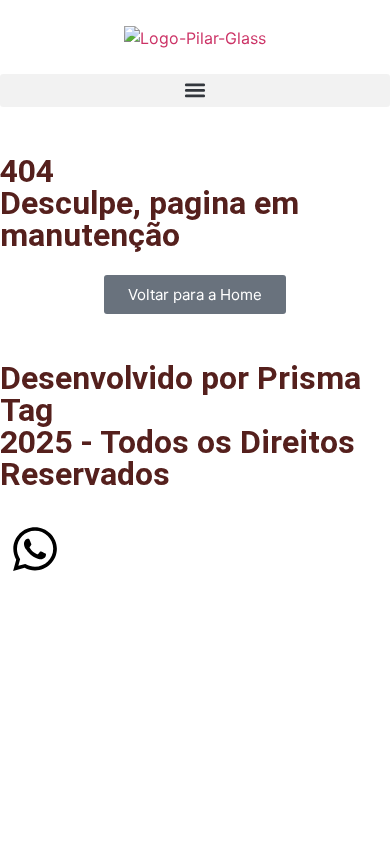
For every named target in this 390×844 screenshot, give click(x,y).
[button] (195, 90)
